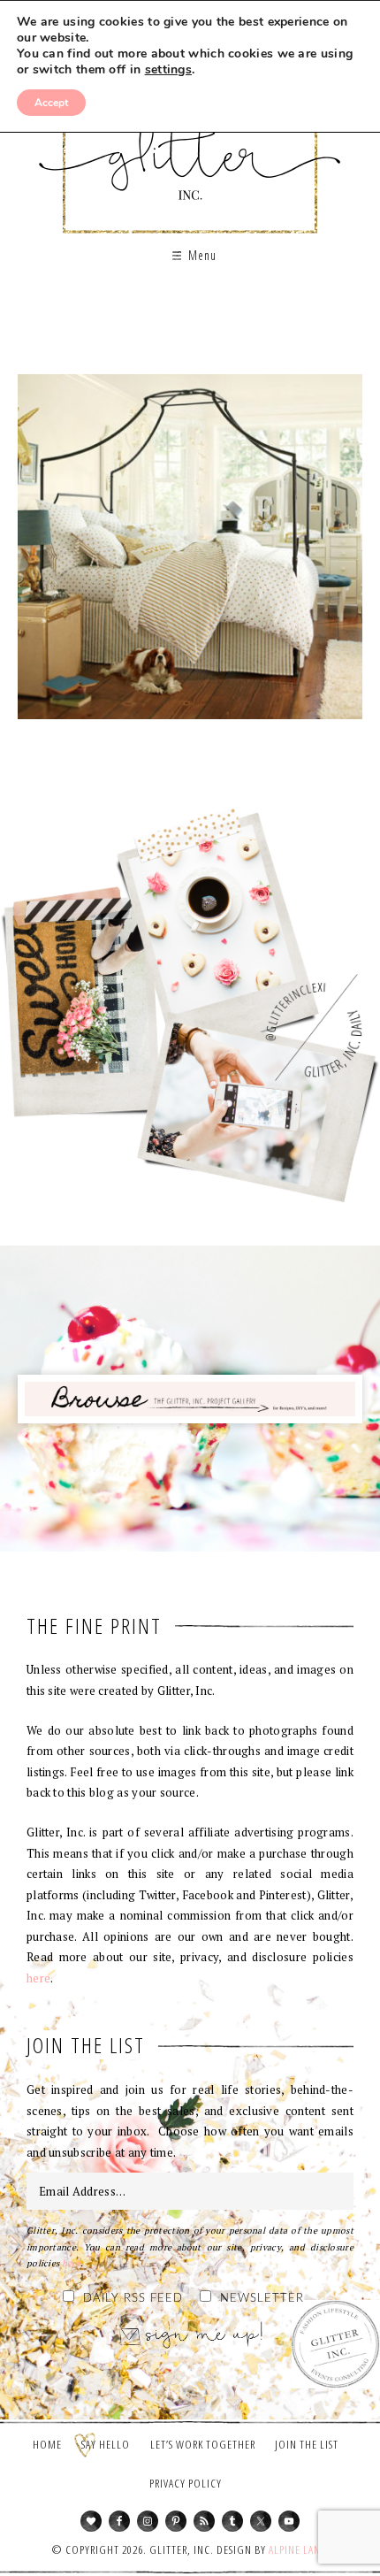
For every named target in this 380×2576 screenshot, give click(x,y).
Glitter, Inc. (190, 145)
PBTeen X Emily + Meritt (190, 553)
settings (168, 70)
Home (47, 2444)
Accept (51, 103)
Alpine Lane (297, 2549)
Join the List (307, 2444)
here (38, 1978)
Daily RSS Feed (133, 2299)
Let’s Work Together (203, 2444)
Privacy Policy (186, 2483)
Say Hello (106, 2444)
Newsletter (262, 2299)
